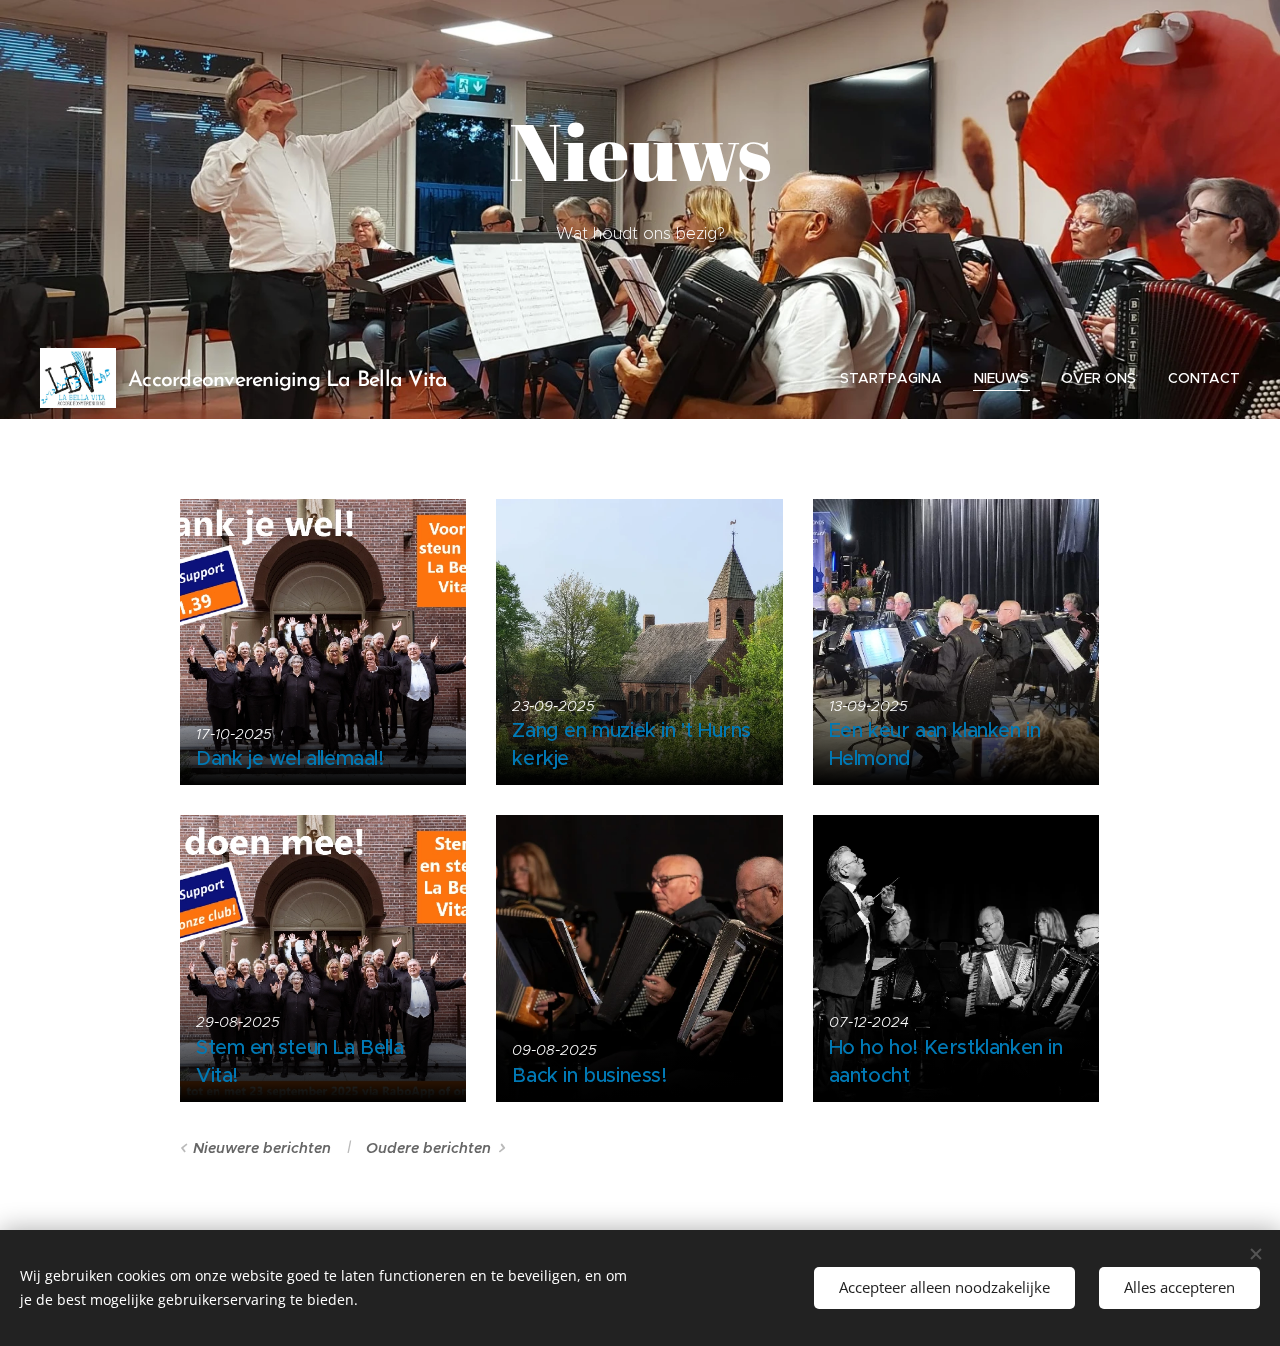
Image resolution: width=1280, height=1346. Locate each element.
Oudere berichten (428, 1148)
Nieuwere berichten (262, 1148)
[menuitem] (896, 378)
